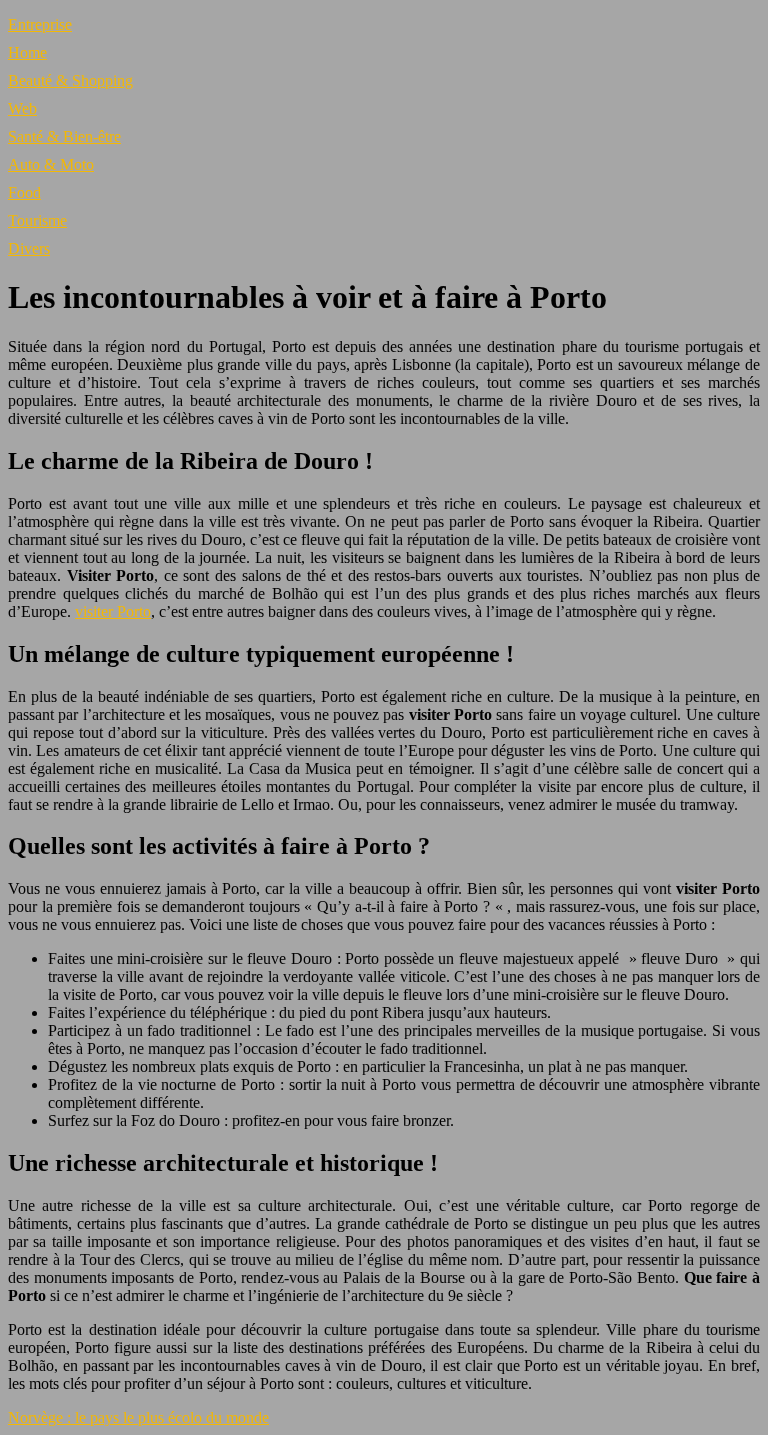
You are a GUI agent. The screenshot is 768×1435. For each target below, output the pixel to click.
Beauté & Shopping (70, 80)
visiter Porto (113, 611)
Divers (29, 248)
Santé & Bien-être (64, 136)
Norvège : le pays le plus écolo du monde (138, 1417)
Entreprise (40, 24)
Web (22, 108)
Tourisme (37, 220)
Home (27, 52)
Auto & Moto (51, 164)
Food (24, 192)
